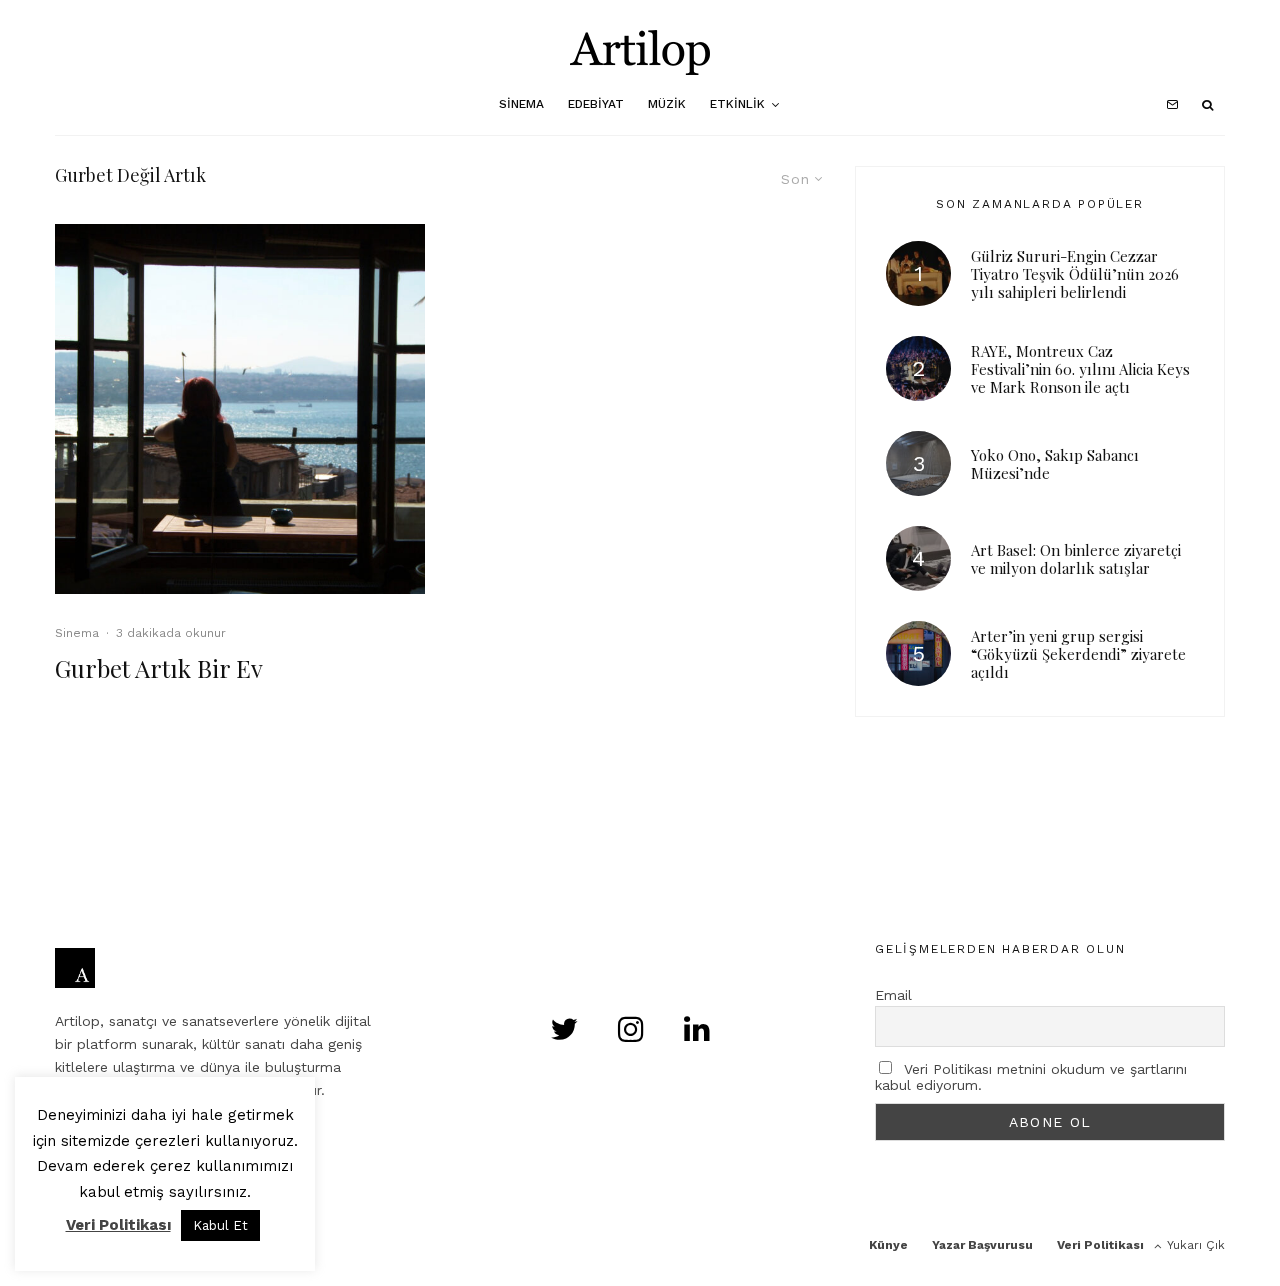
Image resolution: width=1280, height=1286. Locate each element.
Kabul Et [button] (220, 1225)
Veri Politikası (1100, 1245)
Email (893, 995)
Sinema (521, 104)
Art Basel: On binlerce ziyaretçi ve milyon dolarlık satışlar (1076, 559)
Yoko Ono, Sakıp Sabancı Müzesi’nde (1055, 464)
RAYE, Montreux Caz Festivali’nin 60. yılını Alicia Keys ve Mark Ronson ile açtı (1080, 369)
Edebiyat (596, 104)
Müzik (667, 104)
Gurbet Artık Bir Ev (159, 668)
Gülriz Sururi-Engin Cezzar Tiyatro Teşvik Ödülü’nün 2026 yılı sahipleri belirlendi (1075, 274)
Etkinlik (737, 104)
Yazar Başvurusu (982, 1245)
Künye (888, 1245)
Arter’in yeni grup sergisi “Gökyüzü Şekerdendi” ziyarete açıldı (1078, 654)
